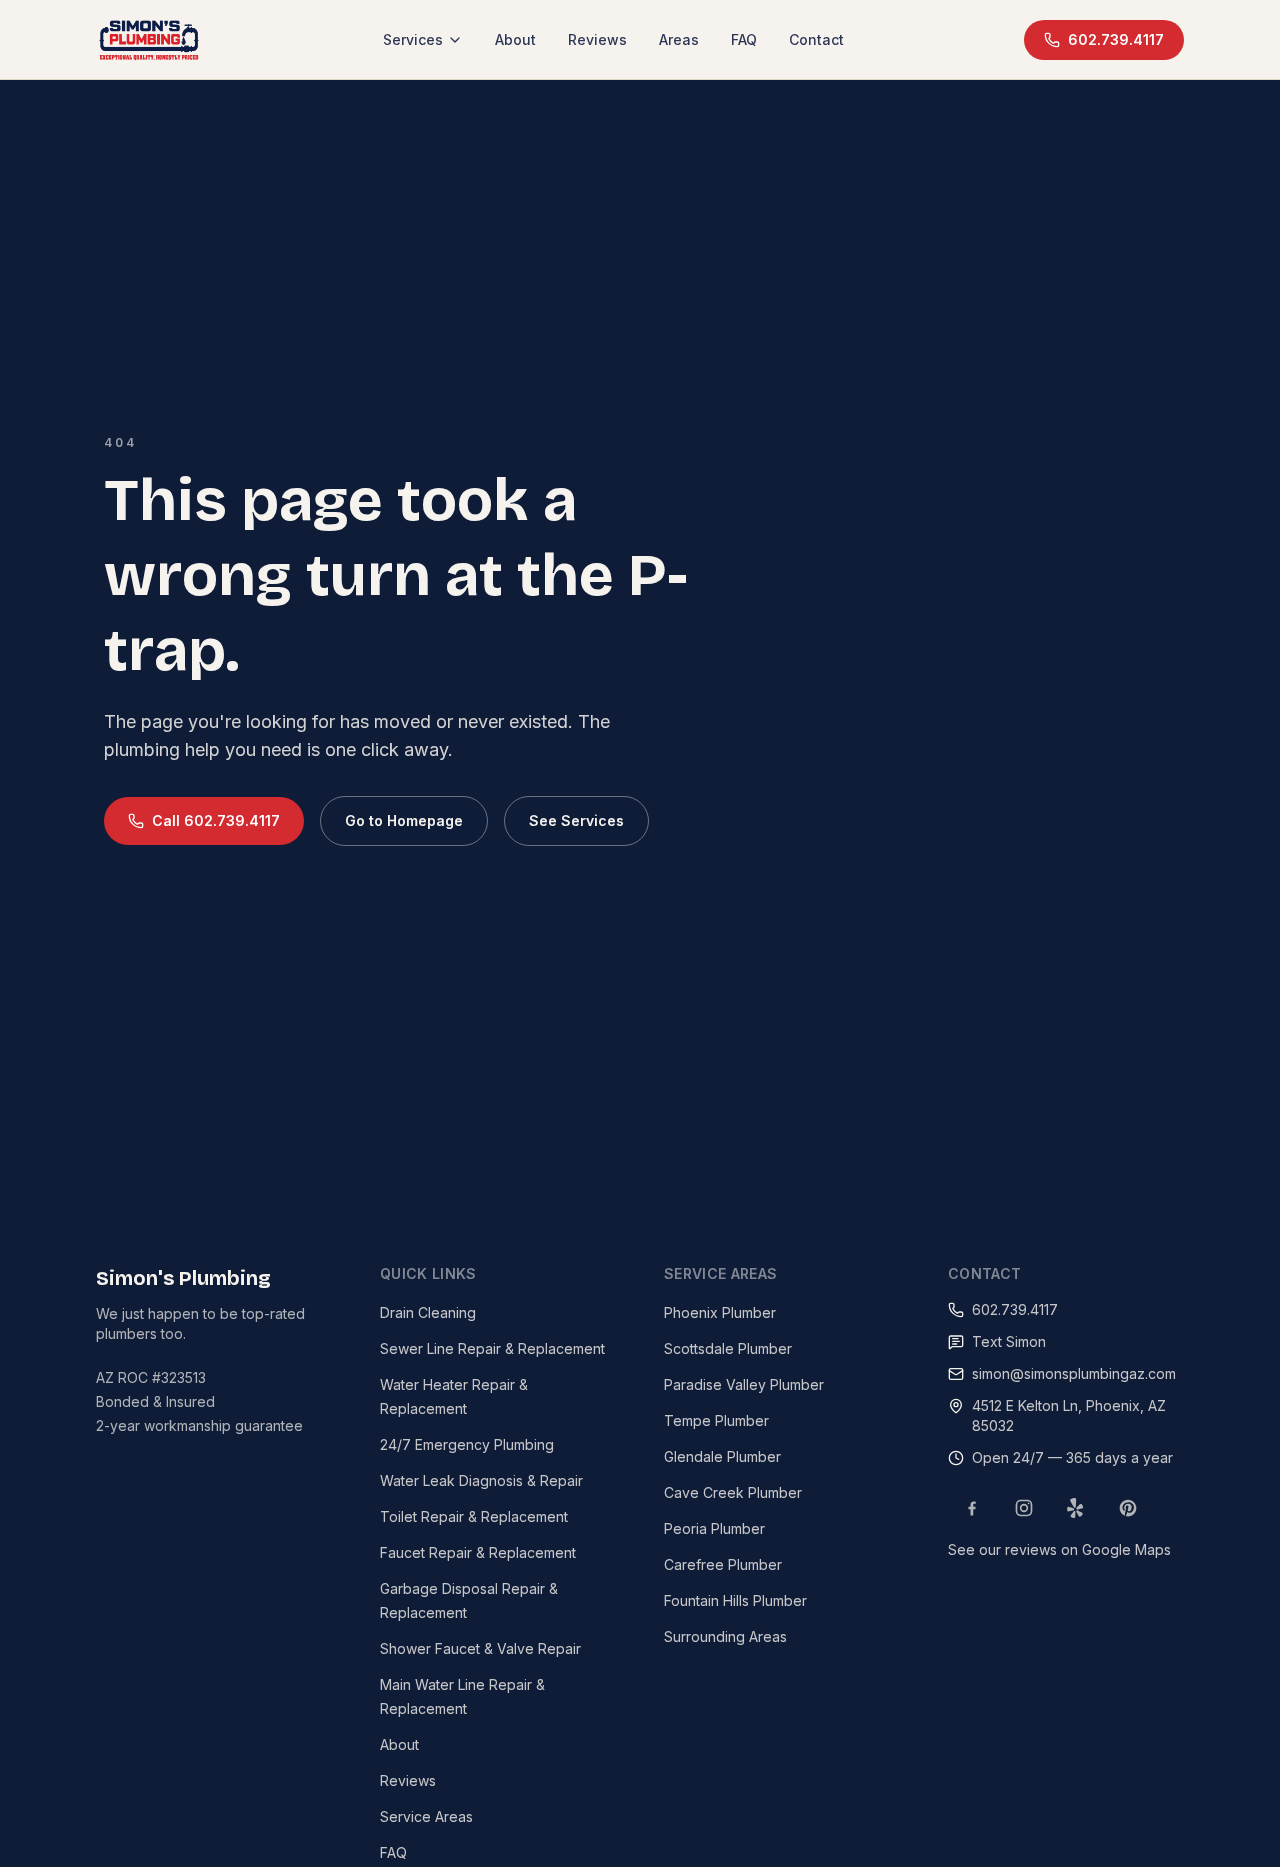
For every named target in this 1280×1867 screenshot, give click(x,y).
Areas (679, 39)
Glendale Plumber (722, 1456)
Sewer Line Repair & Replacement (492, 1348)
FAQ (744, 39)
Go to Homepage (404, 820)
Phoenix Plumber (720, 1312)
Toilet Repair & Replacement (474, 1516)
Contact (816, 39)
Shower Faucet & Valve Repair (480, 1648)
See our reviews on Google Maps (1059, 1549)
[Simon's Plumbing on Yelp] (1076, 1508)
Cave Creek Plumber (733, 1492)
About (515, 39)
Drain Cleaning (428, 1312)
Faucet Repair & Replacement (478, 1552)
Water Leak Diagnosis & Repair (481, 1480)
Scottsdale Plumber (728, 1348)
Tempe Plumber (716, 1420)
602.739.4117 (1116, 39)
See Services (576, 820)
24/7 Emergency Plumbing (467, 1444)
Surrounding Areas (725, 1636)
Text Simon (1009, 1341)
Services (413, 39)
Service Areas (426, 1816)
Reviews (597, 39)
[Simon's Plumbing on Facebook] (972, 1508)
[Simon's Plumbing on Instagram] (1024, 1508)
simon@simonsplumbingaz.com (1074, 1373)
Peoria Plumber (714, 1528)
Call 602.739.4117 (216, 820)
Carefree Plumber (723, 1564)
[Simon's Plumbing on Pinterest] (1128, 1508)
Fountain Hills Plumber (735, 1600)
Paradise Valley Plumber (744, 1384)
